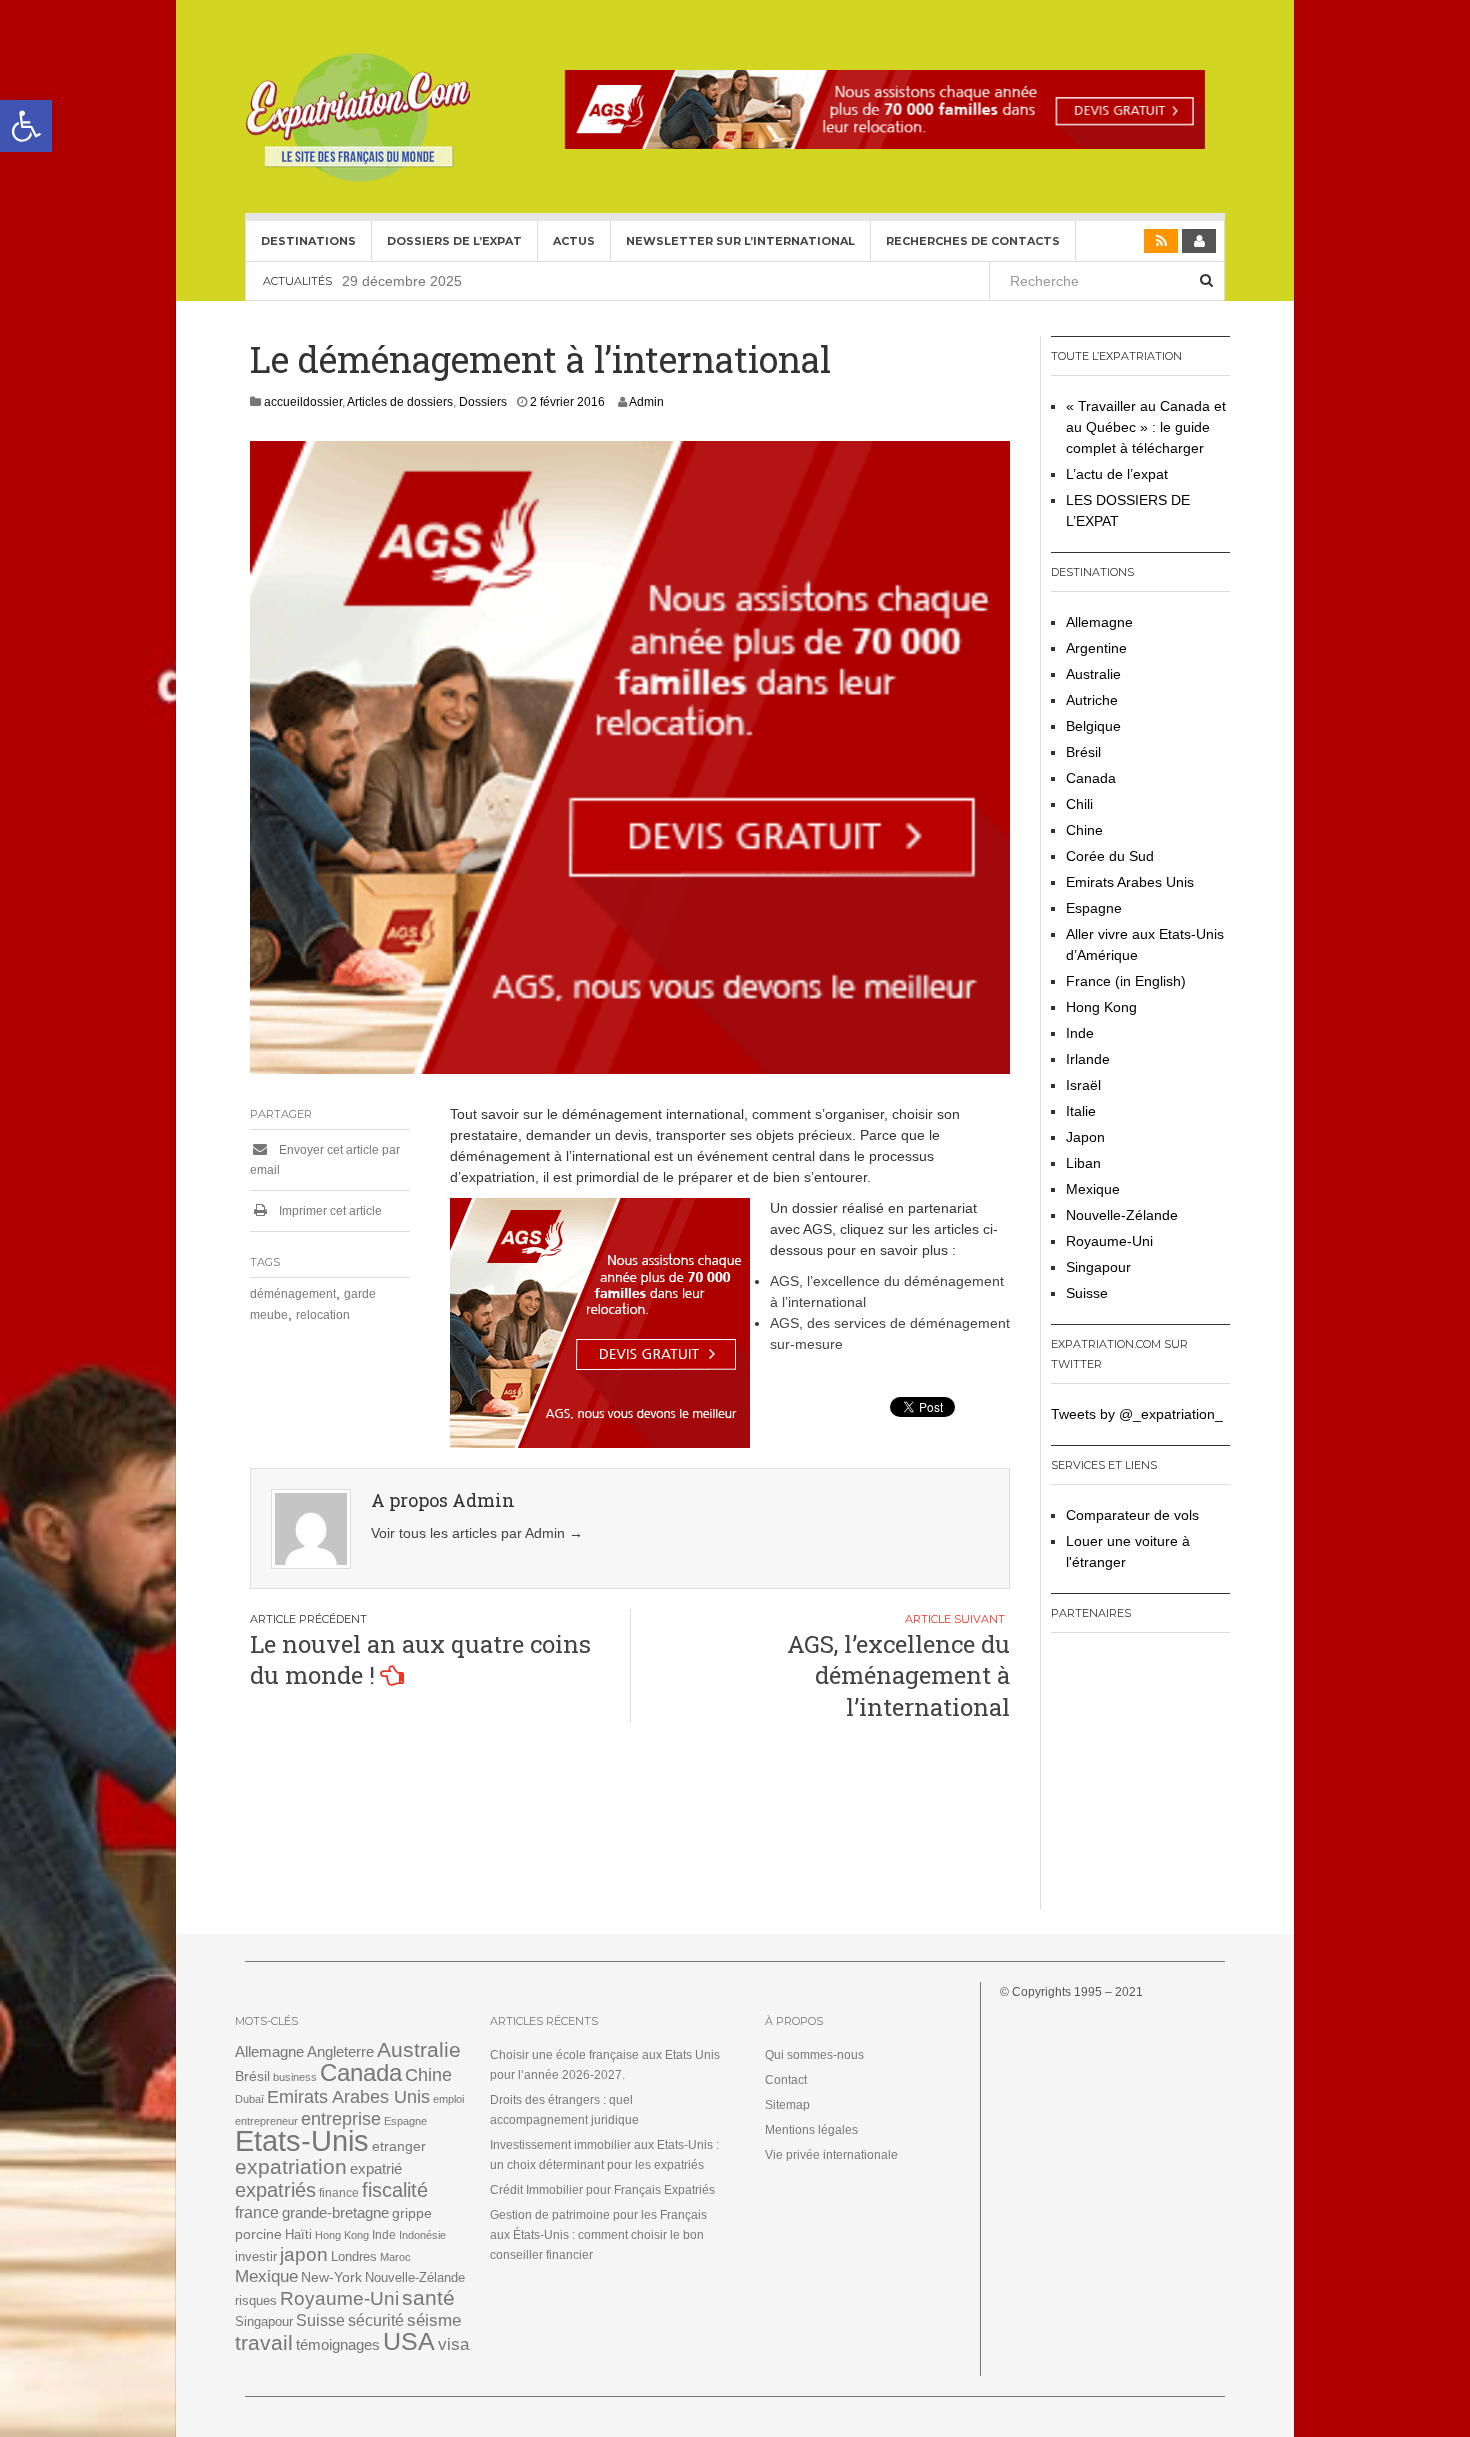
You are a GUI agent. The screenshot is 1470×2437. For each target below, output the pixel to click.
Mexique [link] (1093, 1189)
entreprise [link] (341, 2118)
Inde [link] (1080, 1033)
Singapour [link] (1098, 1267)
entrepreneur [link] (266, 2121)
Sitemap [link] (787, 2105)
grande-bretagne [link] (335, 2212)
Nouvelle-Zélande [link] (1122, 1215)
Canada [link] (1091, 778)
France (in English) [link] (1126, 981)
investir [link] (256, 2256)
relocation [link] (323, 1315)
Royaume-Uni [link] (1109, 1241)
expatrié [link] (376, 2168)
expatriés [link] (275, 2190)
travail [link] (264, 2342)
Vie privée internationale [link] (831, 2155)
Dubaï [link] (249, 2099)
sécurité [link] (376, 2320)
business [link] (295, 2077)
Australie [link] (1093, 674)
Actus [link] (574, 241)
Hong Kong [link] (1101, 1007)
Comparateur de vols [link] (1132, 1515)
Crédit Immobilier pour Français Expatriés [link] (602, 2190)
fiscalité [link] (395, 2190)
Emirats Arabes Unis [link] (1130, 882)
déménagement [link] (293, 1294)
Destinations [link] (308, 241)
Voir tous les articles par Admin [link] (477, 1533)
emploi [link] (448, 2099)
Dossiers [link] (483, 402)
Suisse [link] (1087, 1293)
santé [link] (428, 2297)
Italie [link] (1081, 1111)
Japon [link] (1085, 1137)
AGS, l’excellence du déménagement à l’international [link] (898, 1675)
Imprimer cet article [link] (329, 1211)
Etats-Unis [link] (302, 2140)
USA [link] (409, 2341)
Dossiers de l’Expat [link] (454, 241)
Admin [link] (646, 402)
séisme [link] (434, 2320)
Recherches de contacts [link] (973, 241)
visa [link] (453, 2344)
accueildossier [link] (303, 402)
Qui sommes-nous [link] (814, 2055)
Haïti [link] (298, 2235)
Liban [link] (1083, 1163)
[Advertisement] (1176, 1778)
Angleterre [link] (340, 2051)
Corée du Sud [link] (1110, 856)
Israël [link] (1083, 1085)
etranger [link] (399, 2146)
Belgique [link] (1093, 726)
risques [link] (256, 2300)
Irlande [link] (1088, 1059)
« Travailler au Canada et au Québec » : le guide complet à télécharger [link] (1146, 427)
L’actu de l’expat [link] (1117, 474)
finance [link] (339, 2193)
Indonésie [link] (422, 2235)
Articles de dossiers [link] (400, 402)
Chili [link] (1079, 804)
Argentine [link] (1096, 648)
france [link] (257, 2212)
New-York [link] (331, 2277)
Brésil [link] (1083, 752)
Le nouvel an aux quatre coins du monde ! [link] (420, 1659)
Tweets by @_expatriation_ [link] (1137, 1414)
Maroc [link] (395, 2257)
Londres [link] (354, 2256)
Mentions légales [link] (811, 2130)
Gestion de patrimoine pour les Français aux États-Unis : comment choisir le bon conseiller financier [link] (598, 2235)
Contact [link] (786, 2080)
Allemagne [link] (1099, 622)
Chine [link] (1084, 830)
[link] (26, 126)
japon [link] (304, 2254)
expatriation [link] (291, 2166)
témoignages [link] (338, 2345)
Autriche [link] (1092, 700)
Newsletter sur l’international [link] (740, 241)
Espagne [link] (1094, 908)
